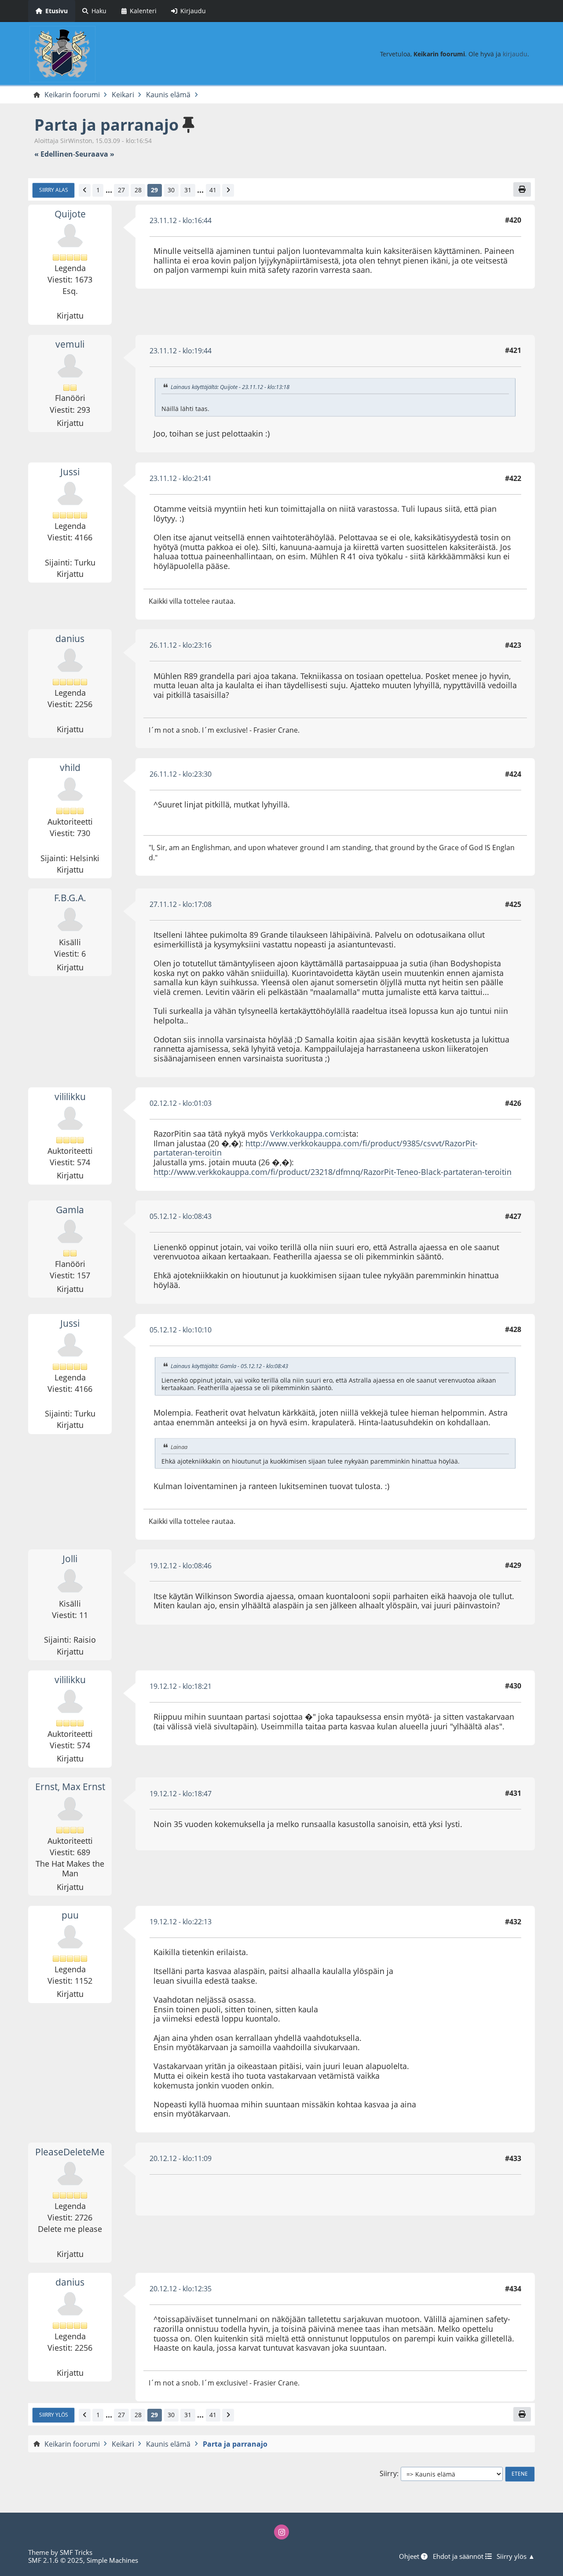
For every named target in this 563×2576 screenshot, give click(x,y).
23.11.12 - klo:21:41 (181, 478)
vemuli (70, 344)
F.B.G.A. (70, 898)
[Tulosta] (522, 189)
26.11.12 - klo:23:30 (181, 774)
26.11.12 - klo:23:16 (181, 645)
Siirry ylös (54, 2415)
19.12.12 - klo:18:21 (181, 1686)
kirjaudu (515, 54)
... (109, 190)
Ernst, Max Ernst (70, 1787)
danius (70, 638)
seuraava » (95, 154)
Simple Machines (112, 2560)
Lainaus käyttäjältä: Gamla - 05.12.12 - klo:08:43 (229, 1366)
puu (70, 1915)
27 (121, 190)
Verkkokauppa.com (305, 1134)
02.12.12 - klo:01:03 (181, 1103)
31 (188, 190)
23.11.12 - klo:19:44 (181, 351)
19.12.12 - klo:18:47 (181, 1794)
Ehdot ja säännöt (459, 2556)
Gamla (70, 1210)
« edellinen (54, 154)
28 (138, 190)
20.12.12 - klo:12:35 (181, 2289)
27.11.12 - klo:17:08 (181, 904)
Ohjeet (410, 2556)
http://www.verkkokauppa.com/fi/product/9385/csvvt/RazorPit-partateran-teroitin (316, 1148)
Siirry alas (54, 190)
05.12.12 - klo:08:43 (181, 1216)
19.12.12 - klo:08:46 (181, 1566)
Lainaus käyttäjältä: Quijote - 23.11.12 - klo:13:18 (230, 387)
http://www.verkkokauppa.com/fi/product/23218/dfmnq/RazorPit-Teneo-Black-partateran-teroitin (333, 1172)
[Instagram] (281, 2532)
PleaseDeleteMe (70, 2152)
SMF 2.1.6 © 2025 (56, 2560)
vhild (70, 767)
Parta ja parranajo (106, 125)
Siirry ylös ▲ (516, 2556)
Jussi (70, 472)
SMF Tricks (76, 2552)
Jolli (70, 1559)
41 (213, 190)
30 (171, 190)
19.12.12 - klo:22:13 (181, 1922)
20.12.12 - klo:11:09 (181, 2158)
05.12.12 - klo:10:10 (181, 1330)
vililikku (70, 1097)
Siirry (388, 2474)
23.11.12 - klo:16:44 (181, 220)
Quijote (70, 214)
